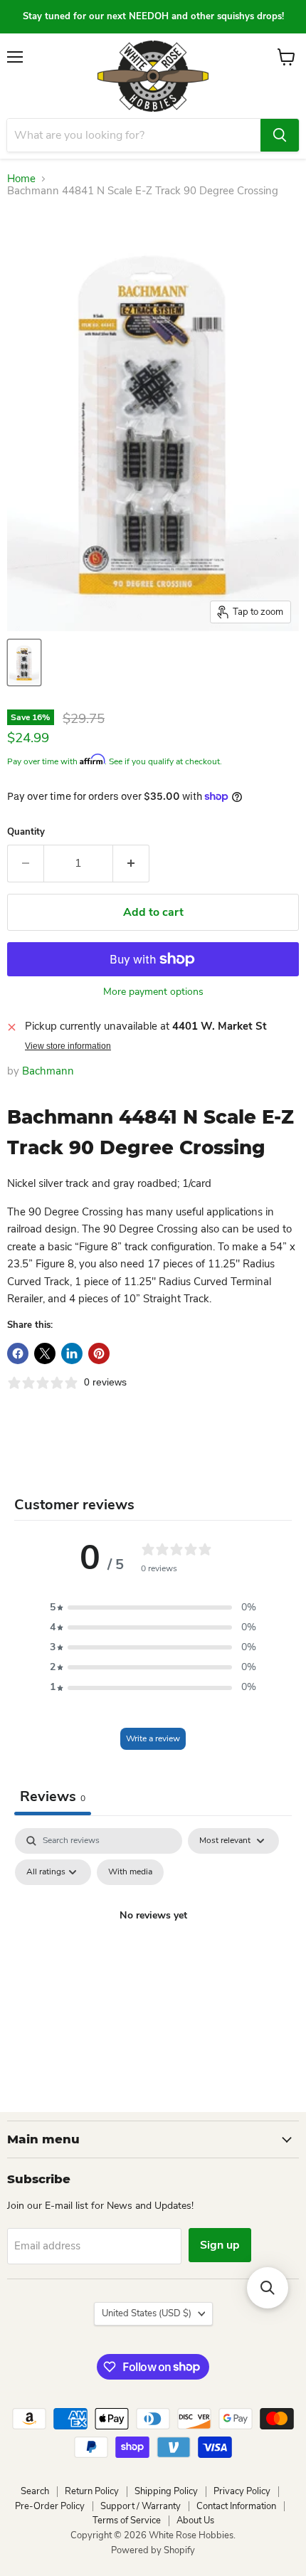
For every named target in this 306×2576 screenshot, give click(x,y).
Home (21, 179)
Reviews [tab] (53, 1796)
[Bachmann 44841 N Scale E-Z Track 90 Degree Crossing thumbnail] (24, 663)
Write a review (153, 1738)
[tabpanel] (153, 1948)
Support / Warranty (141, 2506)
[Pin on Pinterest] (99, 1353)
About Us (195, 2520)
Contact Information (236, 2506)
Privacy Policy (242, 2491)
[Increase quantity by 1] (131, 863)
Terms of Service (127, 2520)
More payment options (153, 992)
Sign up (220, 2245)
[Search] (280, 135)
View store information (68, 1046)
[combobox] (134, 135)
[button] (153, 1608)
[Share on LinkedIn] (72, 1353)
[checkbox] (130, 1872)
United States (147, 2313)
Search (35, 2491)
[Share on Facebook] (18, 1353)
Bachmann (48, 1071)
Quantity (26, 832)
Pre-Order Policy (50, 2506)
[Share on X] (45, 1353)
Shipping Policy (166, 2491)
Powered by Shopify (153, 2550)
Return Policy (92, 2491)
